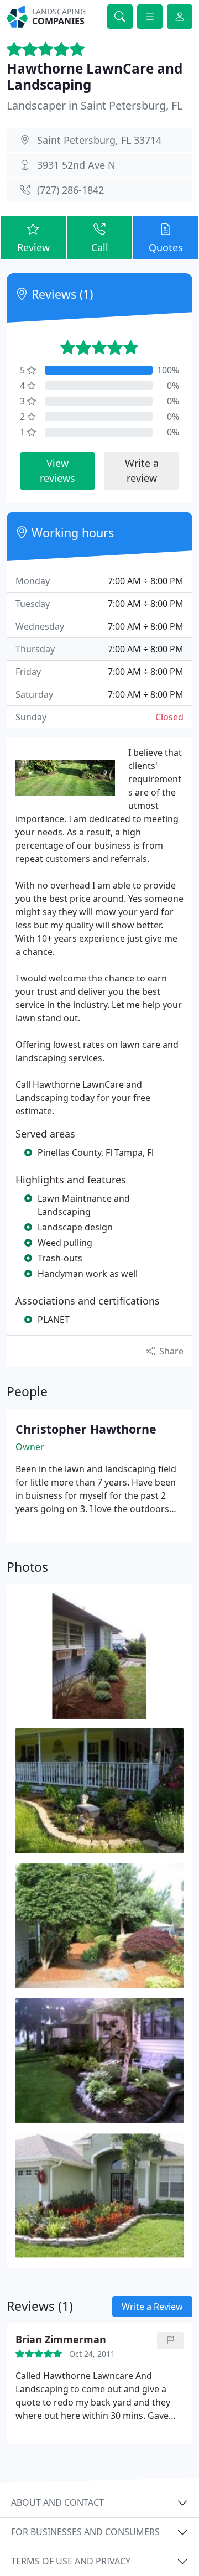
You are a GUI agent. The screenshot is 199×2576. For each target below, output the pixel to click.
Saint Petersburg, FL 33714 (99, 140)
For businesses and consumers (85, 2532)
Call (100, 247)
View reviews (57, 471)
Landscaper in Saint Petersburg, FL (95, 105)
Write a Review (152, 2307)
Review (33, 247)
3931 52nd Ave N (76, 165)
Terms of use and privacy (71, 2561)
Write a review (142, 471)
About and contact (57, 2502)
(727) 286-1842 (70, 190)
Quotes (166, 247)
